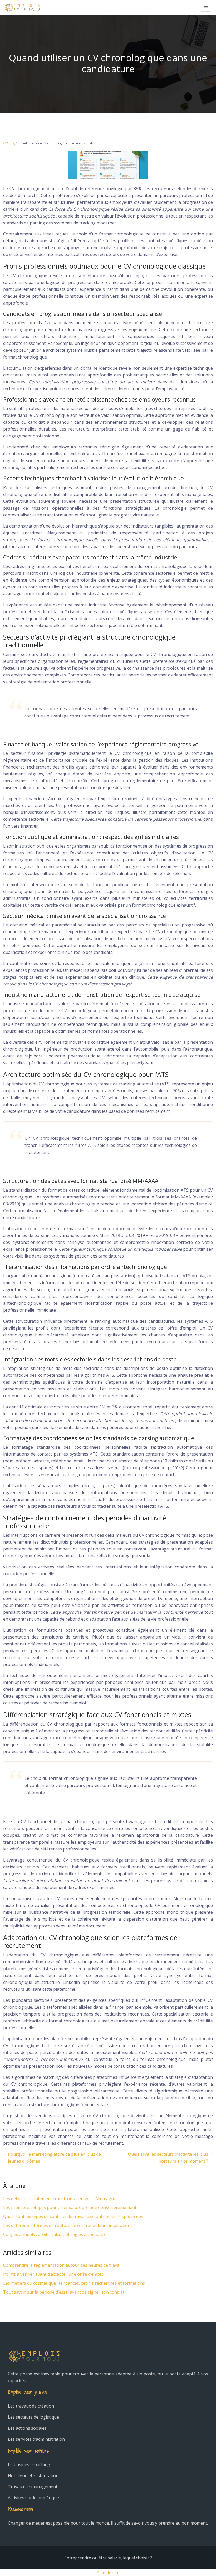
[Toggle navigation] (206, 8)
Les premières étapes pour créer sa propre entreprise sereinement (70, 2207)
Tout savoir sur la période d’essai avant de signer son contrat (64, 2292)
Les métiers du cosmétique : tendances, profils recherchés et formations (74, 2283)
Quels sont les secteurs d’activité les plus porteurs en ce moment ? (168, 2158)
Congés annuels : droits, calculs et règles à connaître (55, 2234)
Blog (12, 143)
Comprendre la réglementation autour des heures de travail (62, 2265)
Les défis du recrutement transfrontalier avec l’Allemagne (60, 2198)
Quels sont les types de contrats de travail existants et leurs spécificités (73, 2216)
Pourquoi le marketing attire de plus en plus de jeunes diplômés (54, 2158)
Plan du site (108, 2573)
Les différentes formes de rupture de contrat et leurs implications (68, 2225)
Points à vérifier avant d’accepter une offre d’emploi (54, 2274)
